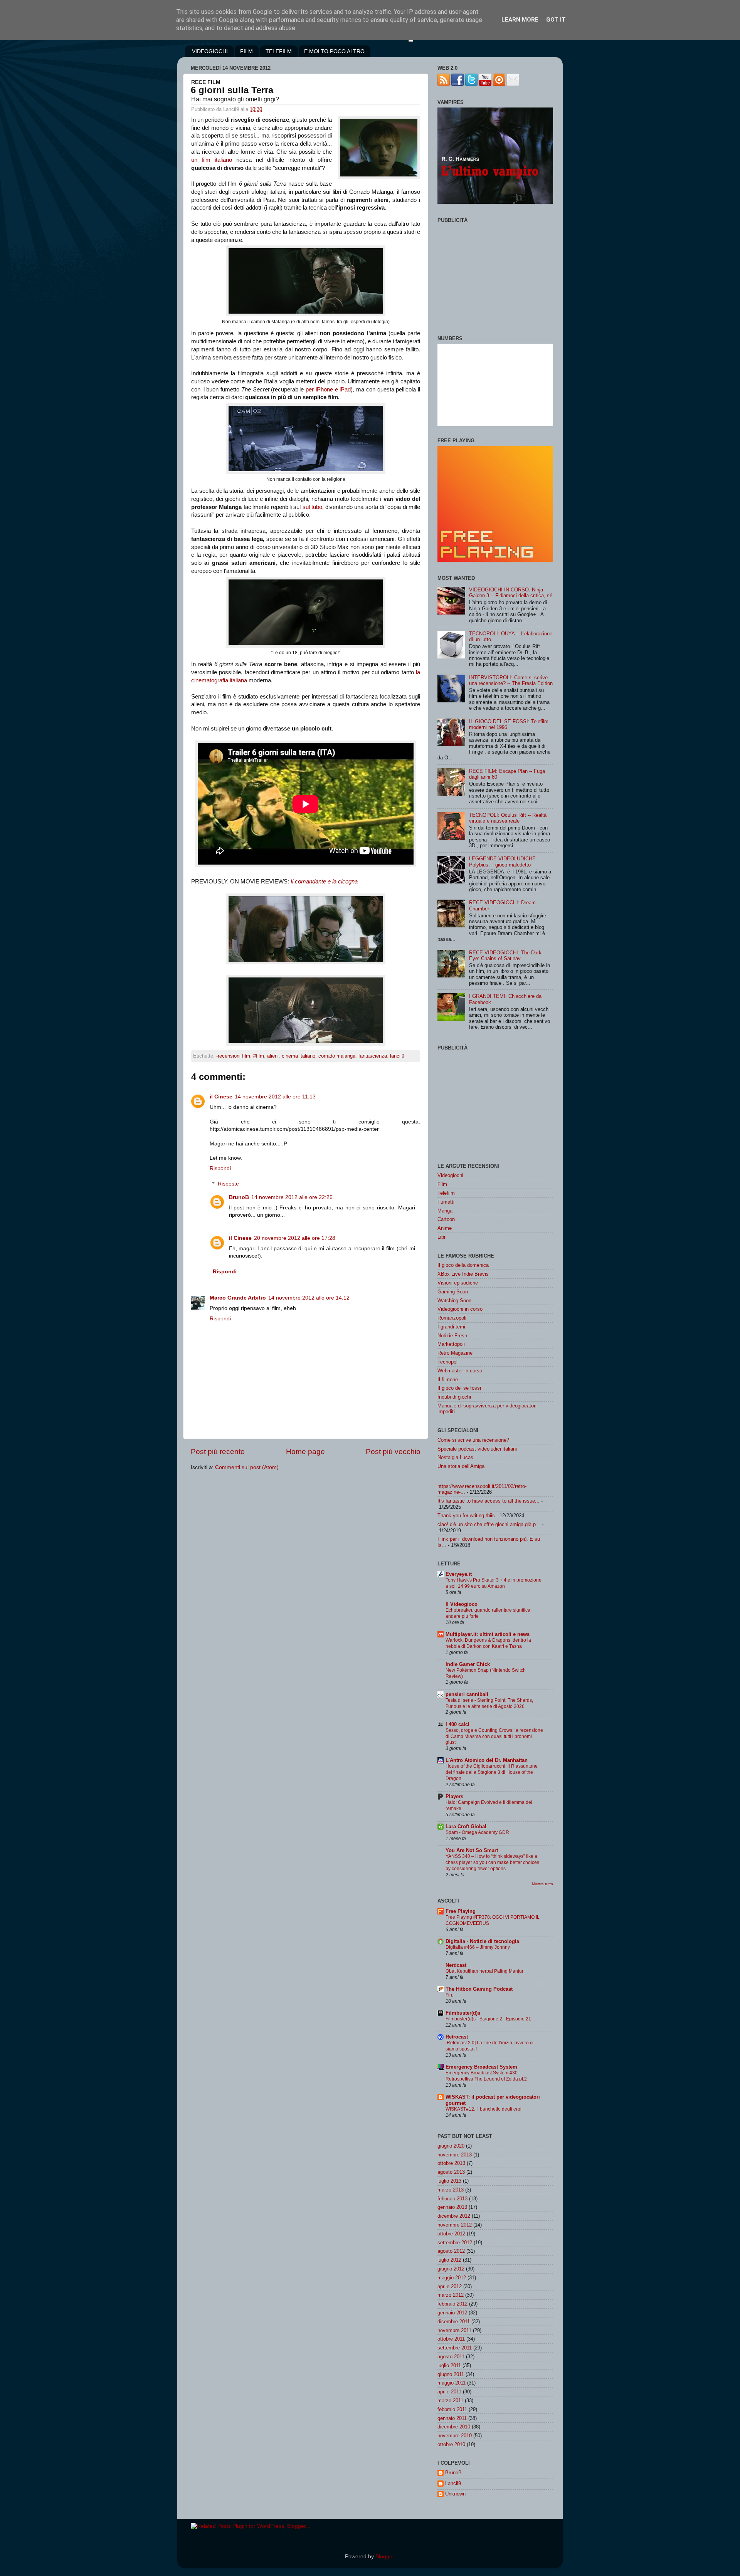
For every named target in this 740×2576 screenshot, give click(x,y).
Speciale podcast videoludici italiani (477, 1449)
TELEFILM (279, 51)
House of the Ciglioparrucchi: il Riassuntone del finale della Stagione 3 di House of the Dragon (492, 1772)
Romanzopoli (452, 1318)
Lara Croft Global (466, 1826)
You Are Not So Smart (472, 1850)
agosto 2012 (451, 2251)
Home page (305, 1452)
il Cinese (221, 1097)
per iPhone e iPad (328, 390)
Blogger (385, 2557)
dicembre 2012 (454, 2216)
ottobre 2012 (451, 2234)
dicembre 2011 (454, 2322)
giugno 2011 (451, 2374)
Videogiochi (450, 1175)
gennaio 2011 (452, 2418)
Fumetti (446, 1202)
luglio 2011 (449, 2365)
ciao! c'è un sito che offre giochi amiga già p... (489, 1524)
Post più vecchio (393, 1452)
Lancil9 (453, 2483)
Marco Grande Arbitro (238, 1298)
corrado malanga (337, 1056)
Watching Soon (454, 1301)
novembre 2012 (455, 2225)
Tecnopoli (448, 1362)
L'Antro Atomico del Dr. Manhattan (487, 1760)
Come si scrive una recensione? (473, 1440)
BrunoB (239, 1197)
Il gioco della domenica (463, 1265)
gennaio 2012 (452, 2313)
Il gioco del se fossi (459, 1388)
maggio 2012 (452, 2278)
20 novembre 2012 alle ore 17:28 (295, 1238)
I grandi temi (451, 1327)
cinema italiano (299, 1056)
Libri (442, 1237)
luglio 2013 (449, 2181)
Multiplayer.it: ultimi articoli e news (488, 1634)
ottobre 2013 (451, 2163)
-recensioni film (233, 1056)
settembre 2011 (455, 2348)
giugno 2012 (451, 2269)
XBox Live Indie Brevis (463, 1274)
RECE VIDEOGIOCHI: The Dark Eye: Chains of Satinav (505, 956)
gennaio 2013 (452, 2207)
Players (454, 1796)
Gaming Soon (453, 1292)
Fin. (449, 1995)
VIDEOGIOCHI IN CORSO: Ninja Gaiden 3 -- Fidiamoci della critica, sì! (511, 593)
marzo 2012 (451, 2295)
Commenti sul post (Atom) (247, 1467)
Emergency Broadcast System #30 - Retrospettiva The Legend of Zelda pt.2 (486, 2076)
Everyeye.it (459, 1574)
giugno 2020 (451, 2146)
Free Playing (461, 1911)
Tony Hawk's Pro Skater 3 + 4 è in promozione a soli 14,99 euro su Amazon (494, 1583)
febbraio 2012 (452, 2304)
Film (442, 1184)
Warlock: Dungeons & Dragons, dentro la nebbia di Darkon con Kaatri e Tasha (488, 1643)
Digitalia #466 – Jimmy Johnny (478, 1947)
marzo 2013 (451, 2190)
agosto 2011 (451, 2357)
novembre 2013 (455, 2155)
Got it (556, 20)
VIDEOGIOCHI (210, 51)
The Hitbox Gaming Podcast (479, 1989)
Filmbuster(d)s (463, 2013)
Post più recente (218, 1452)
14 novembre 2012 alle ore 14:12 (309, 1298)
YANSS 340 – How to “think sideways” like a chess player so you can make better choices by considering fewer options (492, 1862)
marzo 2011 (450, 2401)
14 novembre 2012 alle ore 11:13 (275, 1097)
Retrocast (457, 2037)
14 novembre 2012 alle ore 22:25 (292, 1197)
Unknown (455, 2494)
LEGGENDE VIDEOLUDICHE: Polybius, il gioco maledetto (503, 861)
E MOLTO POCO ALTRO (334, 51)
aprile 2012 (450, 2286)
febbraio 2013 (452, 2199)
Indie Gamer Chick (468, 1664)
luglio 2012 (449, 2260)
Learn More (520, 20)
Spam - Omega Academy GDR (477, 1832)
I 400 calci (457, 1724)
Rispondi (220, 1168)
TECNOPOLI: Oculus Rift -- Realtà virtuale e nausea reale (508, 818)
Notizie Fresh (452, 1336)
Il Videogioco (462, 1604)
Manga (445, 1211)
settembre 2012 (455, 2243)
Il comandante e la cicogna (324, 882)
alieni (273, 1056)
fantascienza (373, 1056)
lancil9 (397, 1056)
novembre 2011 (454, 2330)
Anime (445, 1228)
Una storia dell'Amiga (461, 1466)
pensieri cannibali (467, 1694)
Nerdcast (456, 1965)
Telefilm (446, 1193)
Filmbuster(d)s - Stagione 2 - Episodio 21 (488, 2019)
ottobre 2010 (451, 2444)
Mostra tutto (542, 1884)
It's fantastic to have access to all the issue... (489, 1501)
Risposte (228, 1184)
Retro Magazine (455, 1353)
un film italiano (212, 160)
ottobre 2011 (451, 2339)
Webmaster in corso (460, 1371)
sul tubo (312, 507)
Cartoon (446, 1219)
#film (259, 1056)
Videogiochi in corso (460, 1309)
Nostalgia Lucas (455, 1457)
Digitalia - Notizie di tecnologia (482, 1941)
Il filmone (448, 1380)
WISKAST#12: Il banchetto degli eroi (484, 2109)
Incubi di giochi (454, 1397)
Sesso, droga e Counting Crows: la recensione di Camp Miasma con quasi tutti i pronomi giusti (494, 1736)
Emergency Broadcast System (481, 2067)
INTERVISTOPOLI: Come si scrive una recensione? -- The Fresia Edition (511, 680)
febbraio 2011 (452, 2409)
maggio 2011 (452, 2383)
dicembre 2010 (454, 2427)
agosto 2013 (451, 2172)
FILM (246, 51)
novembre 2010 (455, 2436)
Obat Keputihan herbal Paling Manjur (484, 1971)
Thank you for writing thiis (466, 1516)
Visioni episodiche (458, 1283)
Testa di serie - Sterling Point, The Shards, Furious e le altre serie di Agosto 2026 (489, 1703)
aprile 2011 (449, 2392)
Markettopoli (451, 1344)
